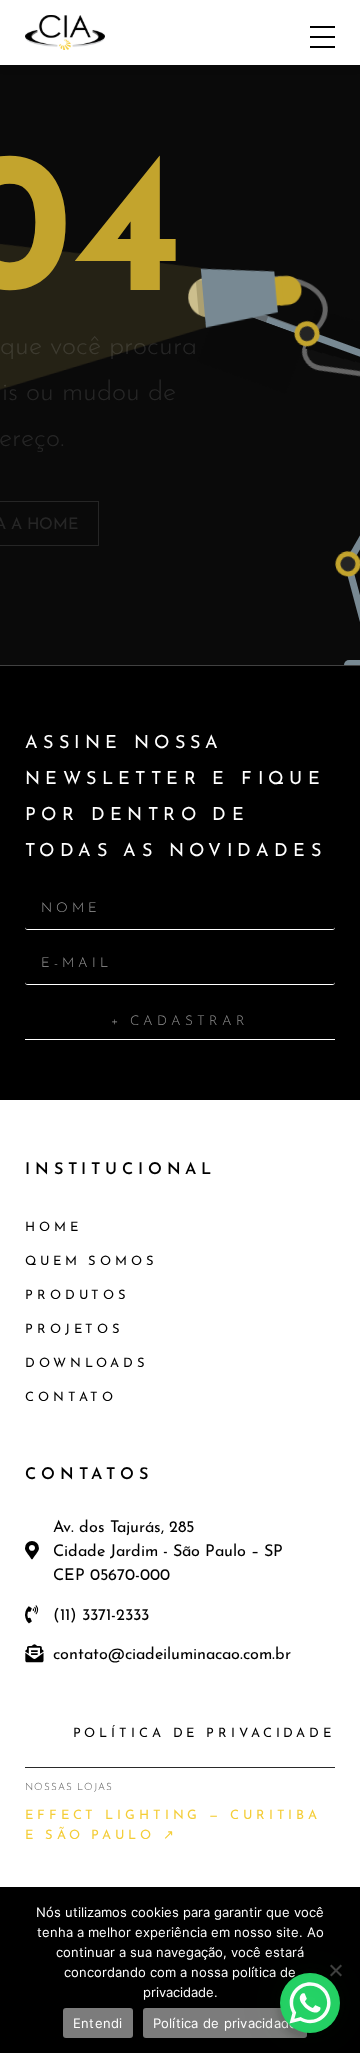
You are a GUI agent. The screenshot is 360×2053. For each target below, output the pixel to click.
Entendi (98, 2023)
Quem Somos (91, 1261)
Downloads (87, 1363)
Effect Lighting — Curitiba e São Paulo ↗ (173, 1825)
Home (53, 1227)
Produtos (77, 1295)
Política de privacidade (225, 2023)
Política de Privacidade (204, 1733)
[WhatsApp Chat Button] (310, 2003)
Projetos (74, 1329)
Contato (71, 1397)
